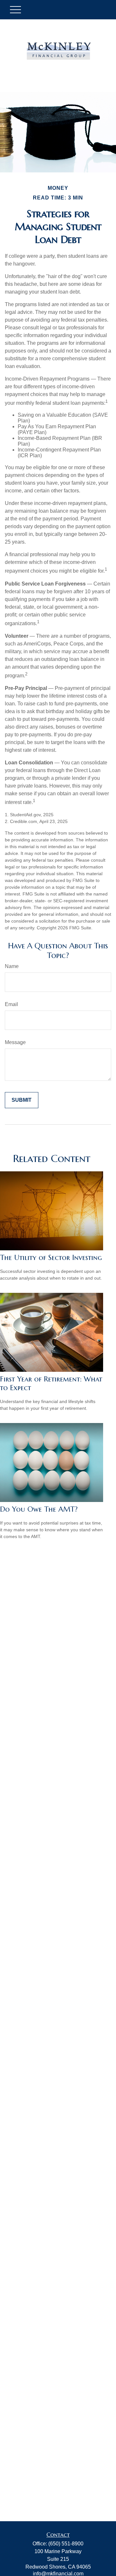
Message (15, 1042)
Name (12, 966)
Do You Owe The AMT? (39, 1509)
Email (11, 1004)
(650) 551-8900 (66, 2544)
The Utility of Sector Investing (51, 1258)
